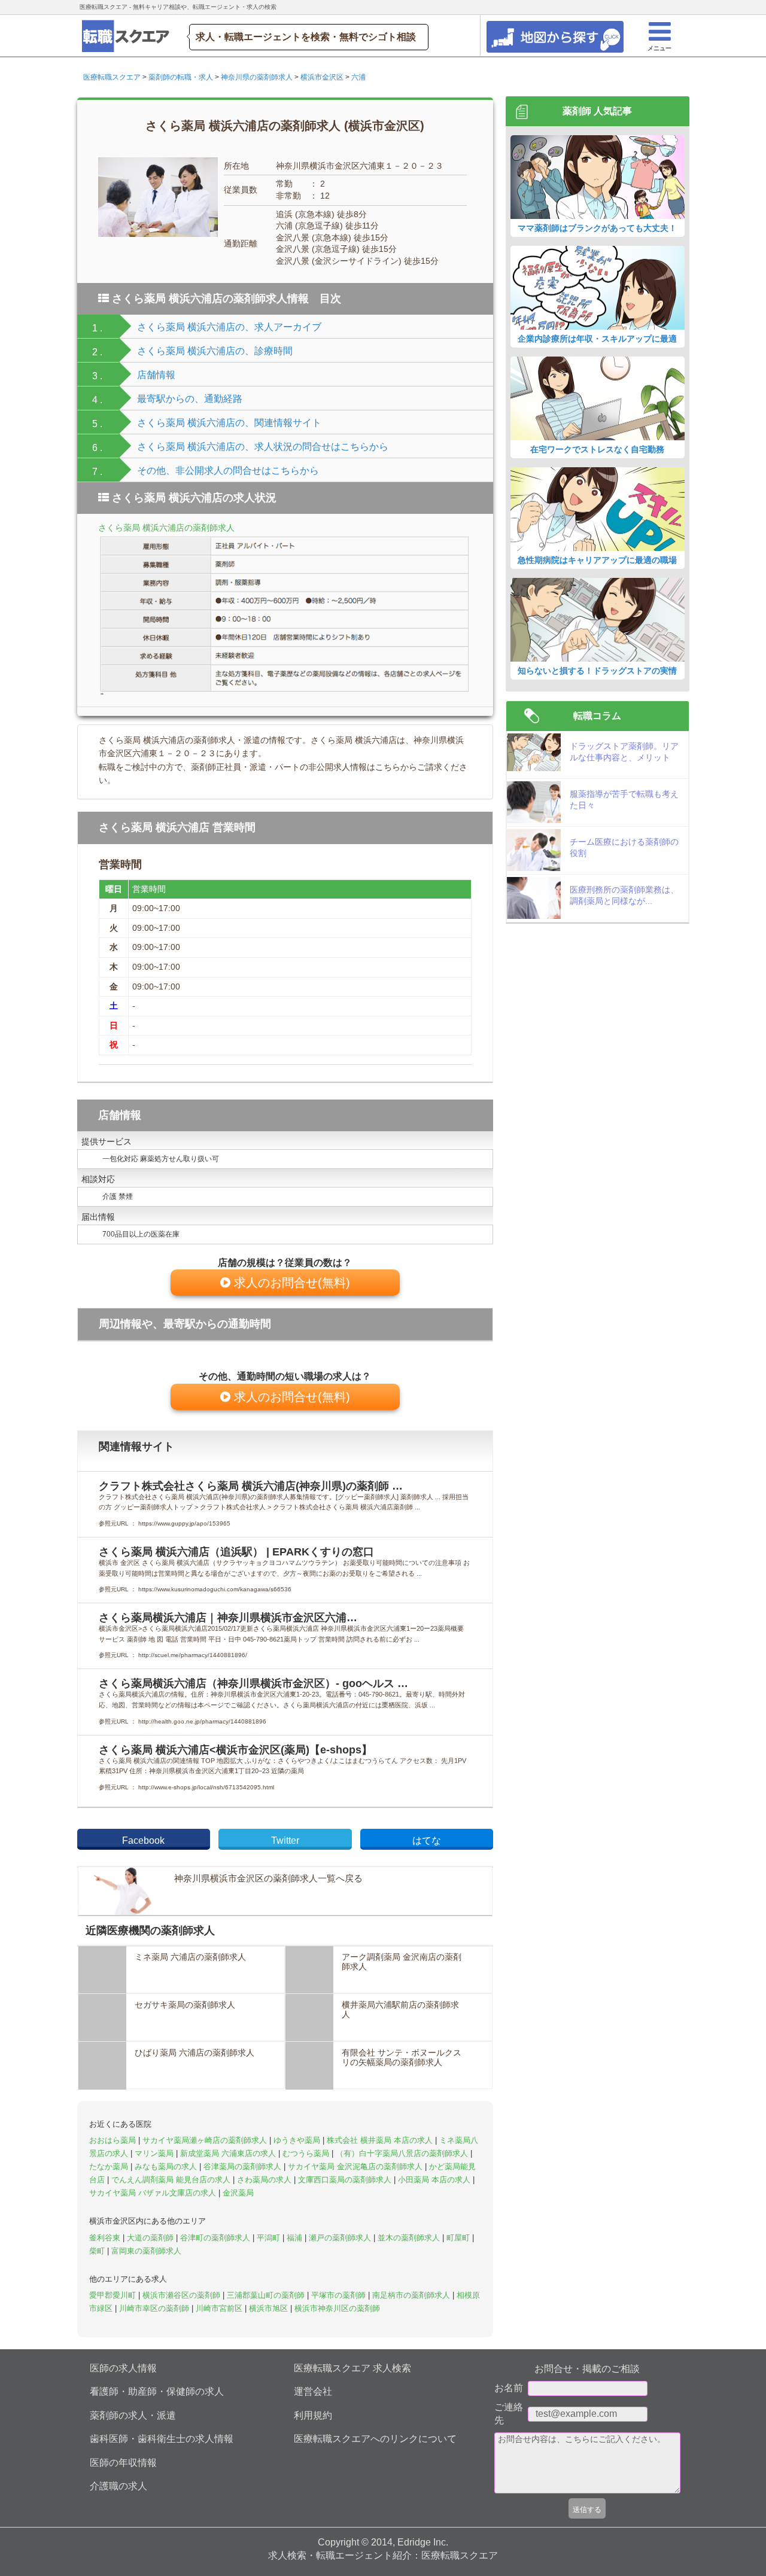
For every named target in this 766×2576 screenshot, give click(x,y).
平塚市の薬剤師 (340, 2295)
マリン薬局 (155, 2153)
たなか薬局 (110, 2167)
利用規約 (313, 2415)
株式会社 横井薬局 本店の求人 (381, 2140)
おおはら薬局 (114, 2140)
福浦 (296, 2238)
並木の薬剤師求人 (410, 2238)
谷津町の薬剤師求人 (216, 2238)
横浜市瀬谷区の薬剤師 (183, 2295)
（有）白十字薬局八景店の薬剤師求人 (403, 2153)
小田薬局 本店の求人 (435, 2180)
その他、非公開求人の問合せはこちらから (228, 471)
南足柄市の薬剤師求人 (412, 2295)
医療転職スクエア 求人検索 (352, 2368)
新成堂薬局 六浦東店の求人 (229, 2153)
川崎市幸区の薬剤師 (155, 2308)
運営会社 (313, 2391)
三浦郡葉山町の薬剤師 (267, 2295)
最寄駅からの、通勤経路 (190, 399)
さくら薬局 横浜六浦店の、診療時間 (215, 351)
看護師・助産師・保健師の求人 (157, 2391)
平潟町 (270, 2238)
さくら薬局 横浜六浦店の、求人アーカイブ (229, 327)
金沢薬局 (238, 2193)
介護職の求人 (118, 2486)
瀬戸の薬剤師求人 (341, 2238)
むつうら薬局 (307, 2153)
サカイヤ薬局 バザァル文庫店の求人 (154, 2193)
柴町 (98, 2251)
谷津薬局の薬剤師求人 (244, 2167)
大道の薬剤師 (151, 2238)
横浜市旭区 (270, 2308)
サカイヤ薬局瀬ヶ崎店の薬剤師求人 (206, 2140)
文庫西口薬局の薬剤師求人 (346, 2180)
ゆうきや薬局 (298, 2140)
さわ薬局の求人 (265, 2180)
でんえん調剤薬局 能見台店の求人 (172, 2180)
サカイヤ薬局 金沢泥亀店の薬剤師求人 (356, 2167)
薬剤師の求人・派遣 (133, 2415)
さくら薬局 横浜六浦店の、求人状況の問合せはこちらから (263, 447)
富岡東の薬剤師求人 (146, 2251)
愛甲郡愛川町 (114, 2295)
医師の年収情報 (123, 2463)
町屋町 (459, 2238)
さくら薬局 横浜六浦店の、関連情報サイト (229, 423)
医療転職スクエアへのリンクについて (375, 2439)
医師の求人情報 (123, 2368)
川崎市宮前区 (220, 2308)
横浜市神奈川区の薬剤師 (337, 2308)
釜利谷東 (106, 2238)
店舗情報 (156, 375)
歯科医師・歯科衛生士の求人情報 (162, 2439)
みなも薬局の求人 (167, 2167)
